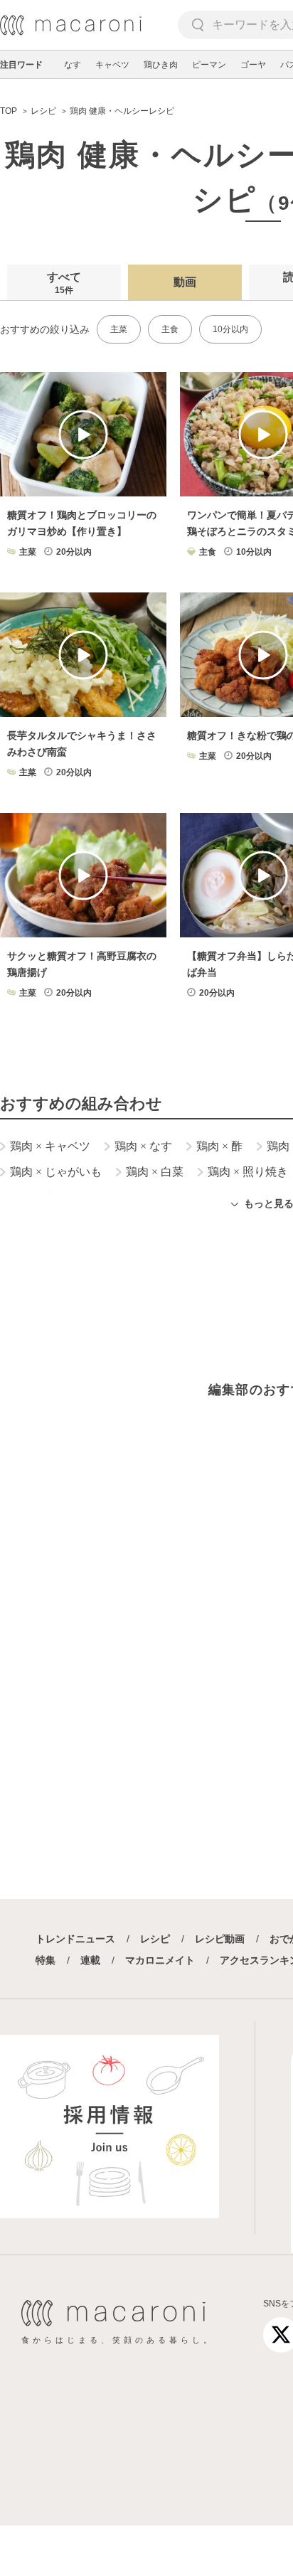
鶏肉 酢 (219, 1146)
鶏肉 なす (143, 1146)
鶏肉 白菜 (155, 1172)
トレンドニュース (75, 1939)
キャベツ (112, 65)
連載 (90, 1960)
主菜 (119, 329)
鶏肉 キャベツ (50, 1146)
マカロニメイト (160, 1960)
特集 (46, 1960)
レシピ (155, 1939)
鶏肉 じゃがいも (56, 1172)
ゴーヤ (253, 65)
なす (73, 65)
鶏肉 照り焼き (248, 1172)
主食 (170, 329)
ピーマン (209, 65)
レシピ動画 (220, 1939)
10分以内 (230, 329)
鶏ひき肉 (161, 65)
